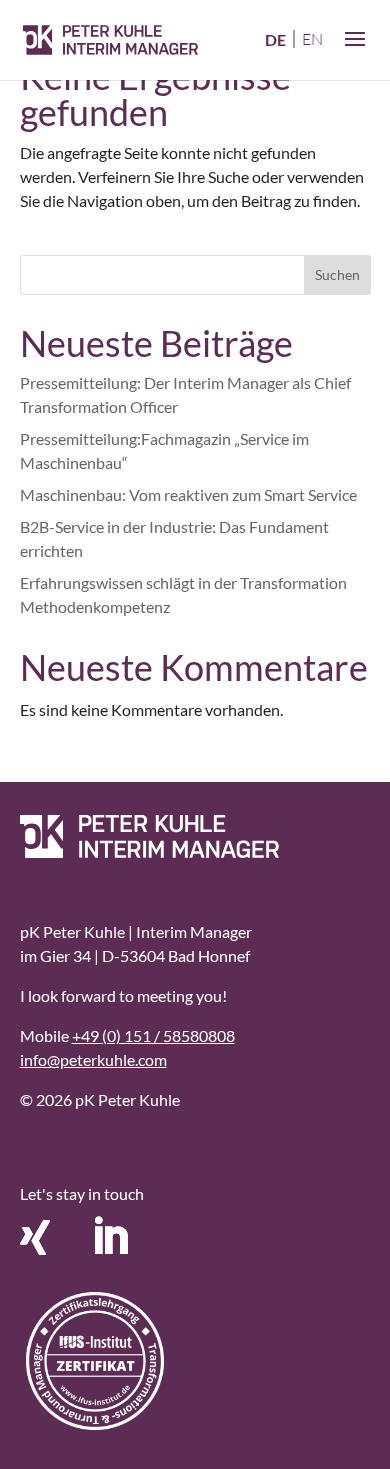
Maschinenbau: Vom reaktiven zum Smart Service (188, 494)
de (275, 39)
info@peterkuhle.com (93, 1059)
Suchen (337, 274)
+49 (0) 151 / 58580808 (153, 1035)
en (312, 39)
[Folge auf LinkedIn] (110, 1237)
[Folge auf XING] (35, 1237)
